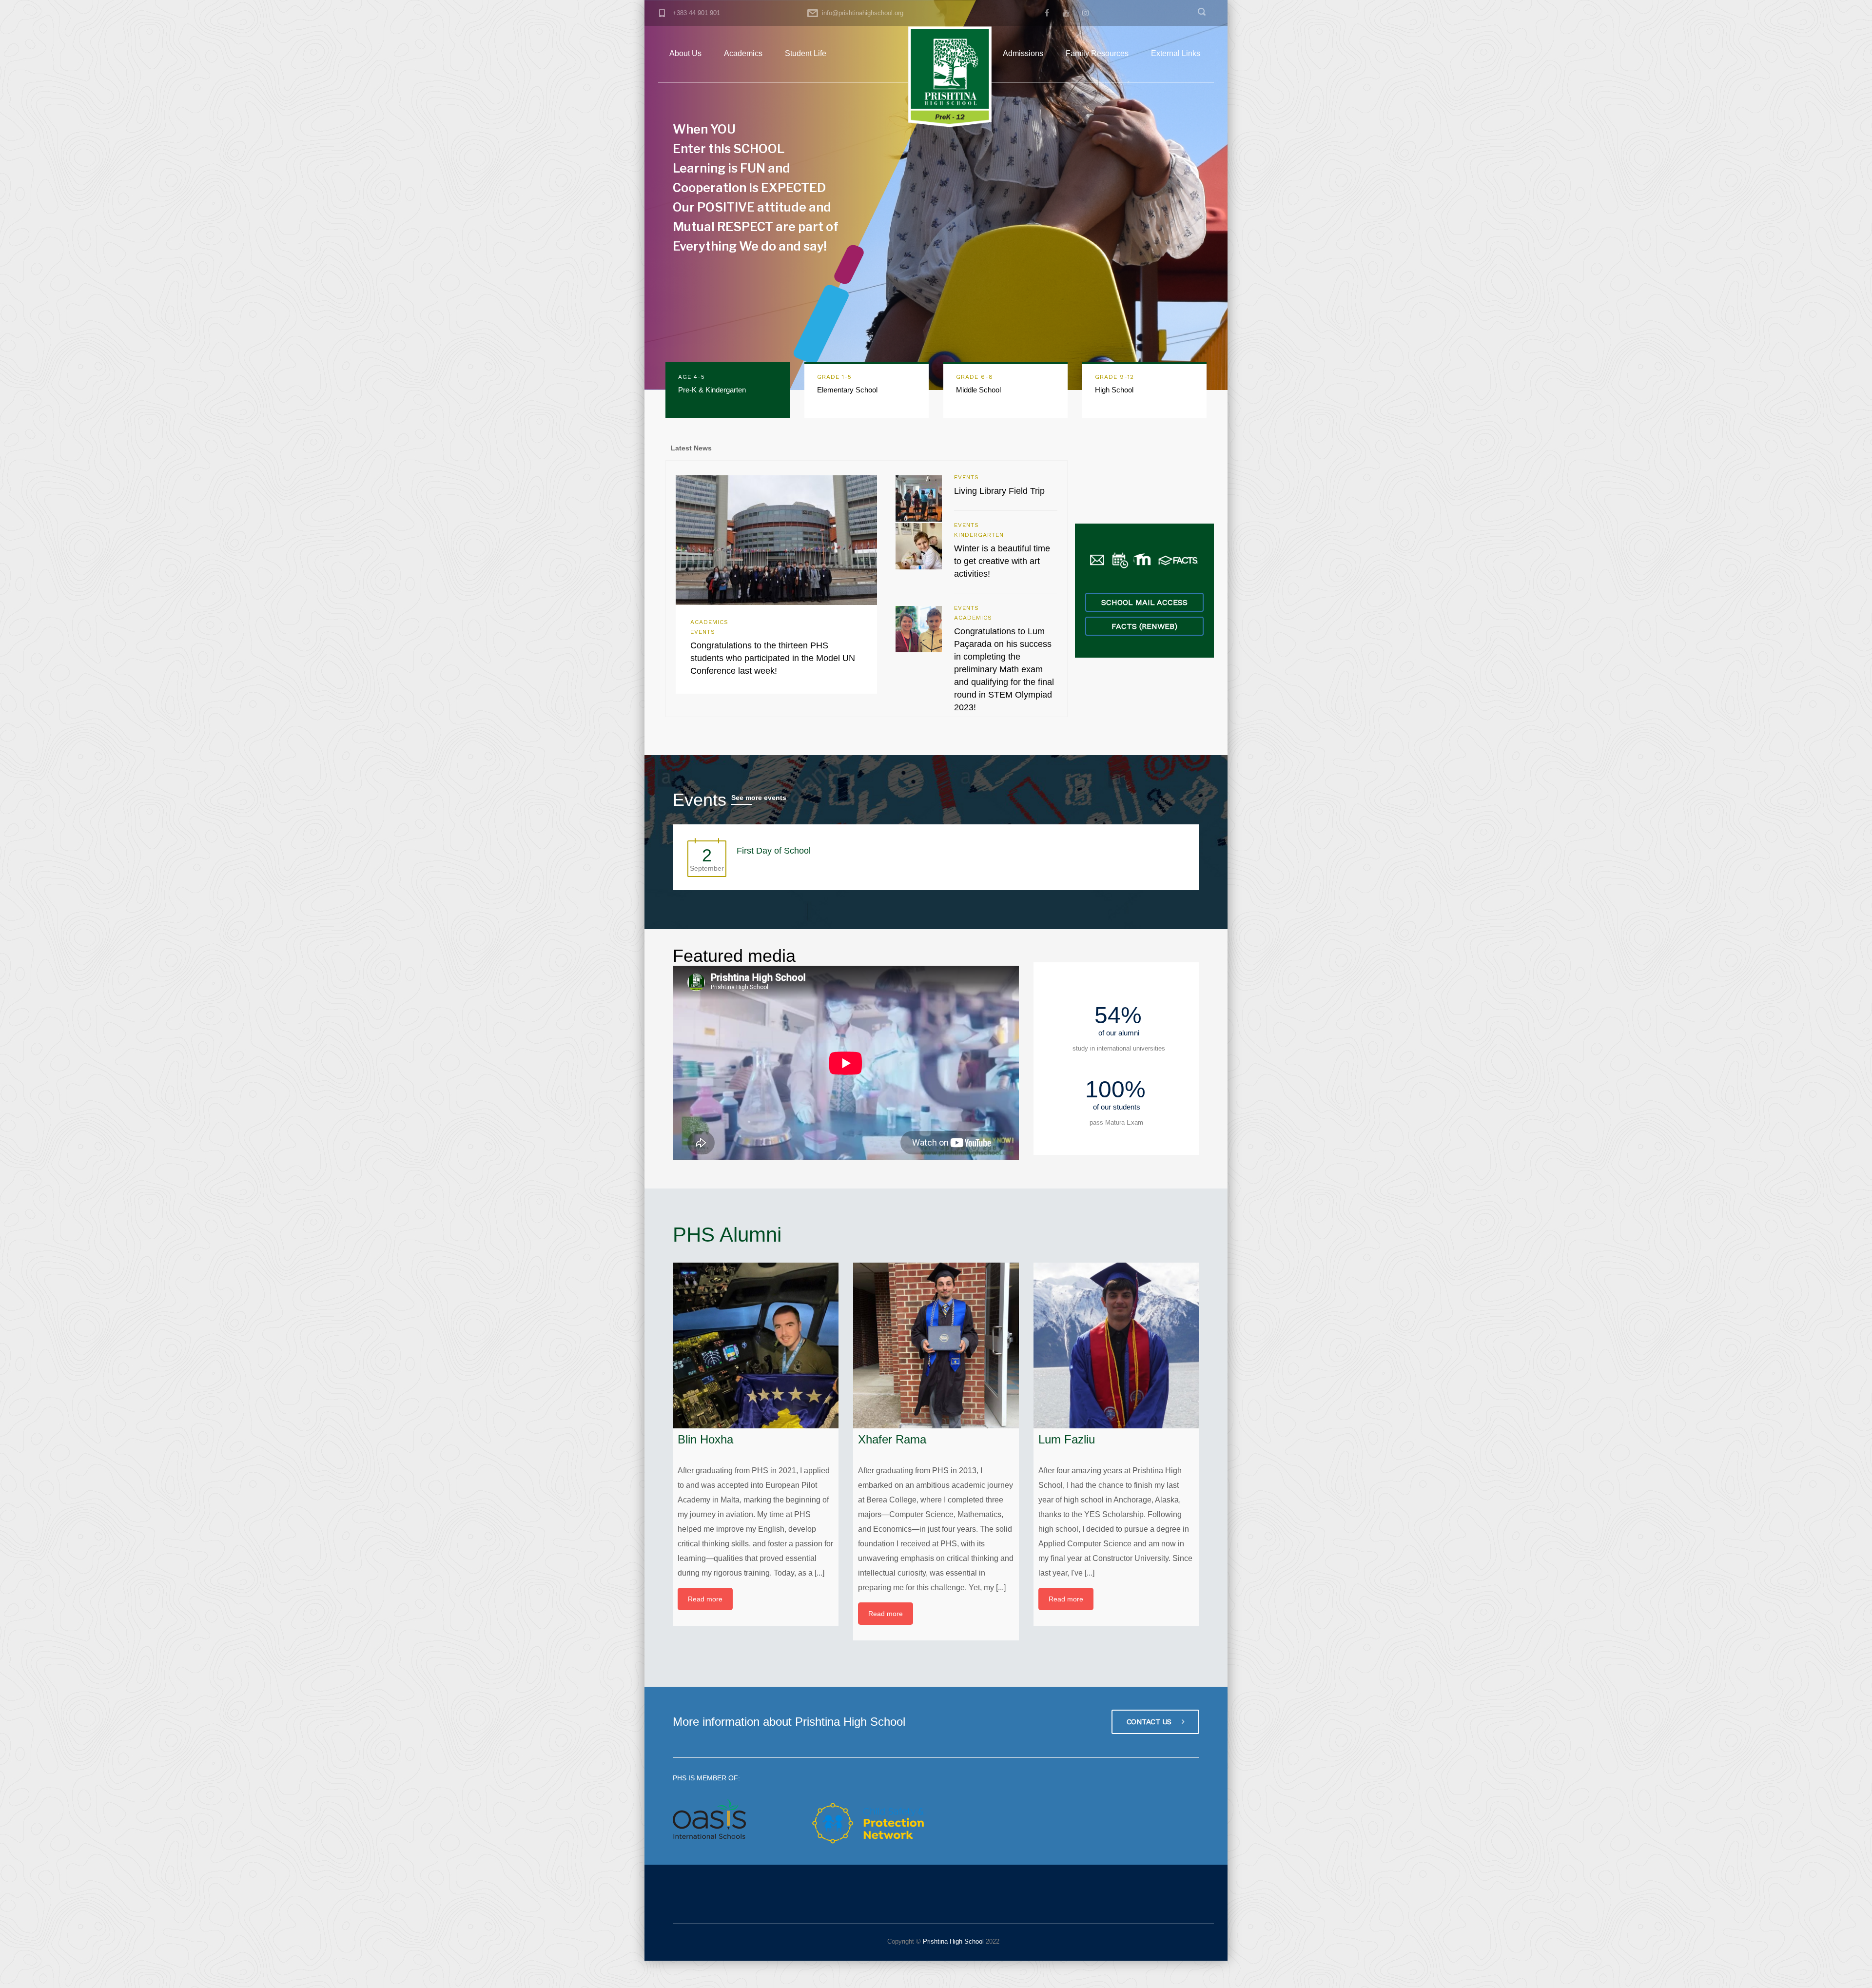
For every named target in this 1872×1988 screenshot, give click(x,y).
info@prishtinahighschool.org (863, 13)
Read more (705, 1599)
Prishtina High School (952, 1941)
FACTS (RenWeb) (1144, 626)
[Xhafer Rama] (936, 1345)
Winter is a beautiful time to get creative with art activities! (1002, 561)
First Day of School (774, 851)
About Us (685, 53)
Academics (743, 53)
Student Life (806, 53)
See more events (759, 798)
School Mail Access (1144, 602)
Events (703, 632)
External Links (1176, 53)
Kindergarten (979, 535)
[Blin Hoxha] (756, 1345)
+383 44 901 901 (696, 13)
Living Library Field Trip (999, 491)
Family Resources (1097, 53)
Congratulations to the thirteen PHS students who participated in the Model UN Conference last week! (773, 658)
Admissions (1023, 53)
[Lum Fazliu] (1116, 1345)
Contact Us (1150, 1722)
